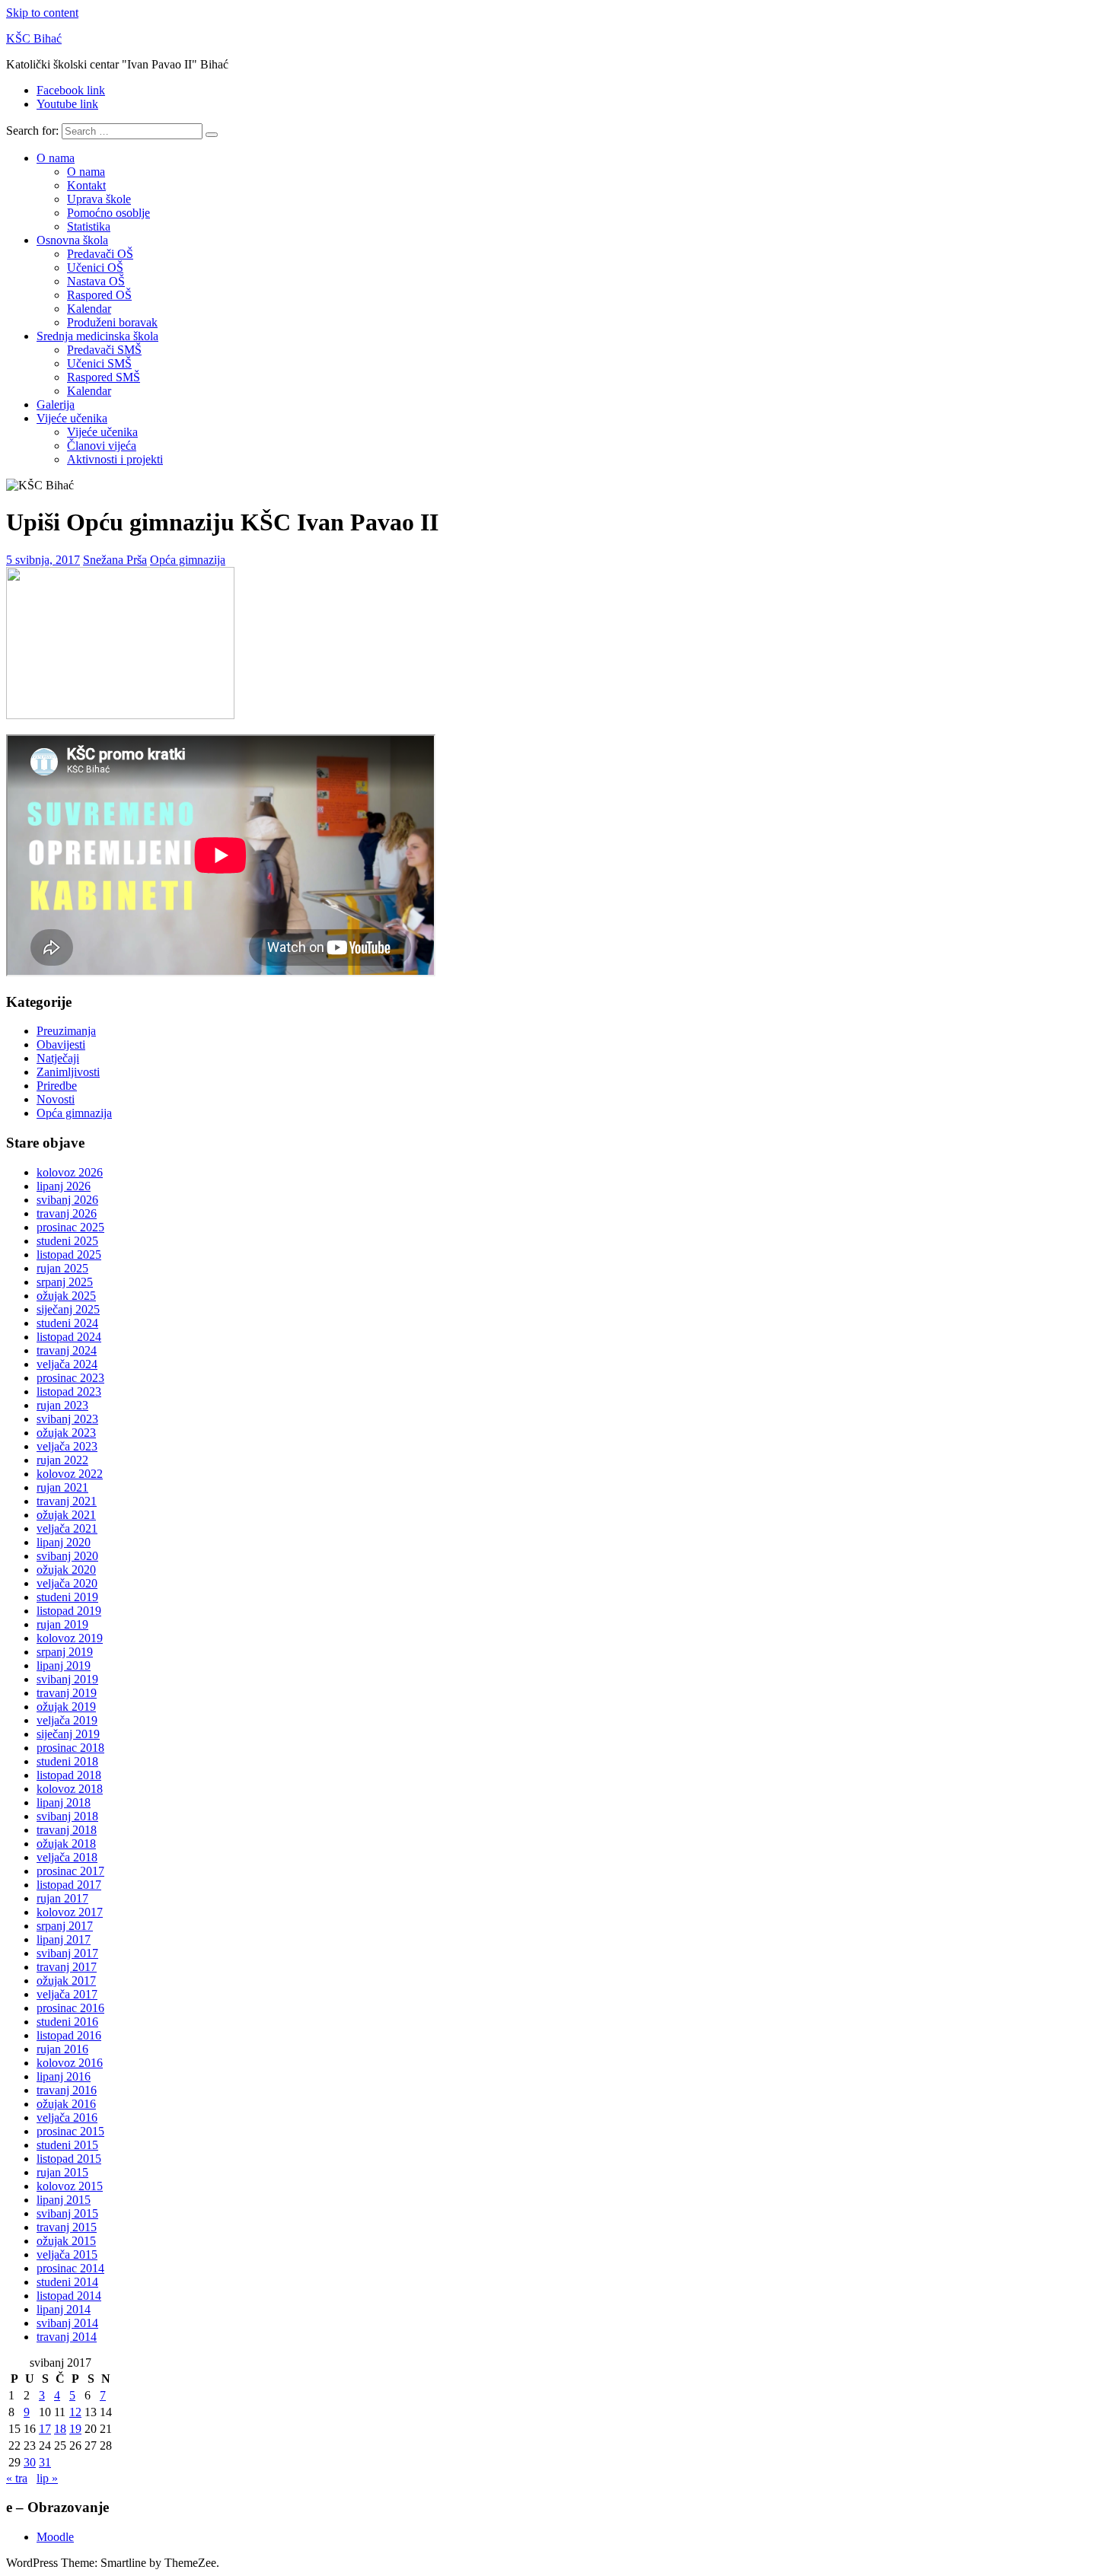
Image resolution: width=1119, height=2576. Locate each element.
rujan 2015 (62, 2172)
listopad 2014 (69, 2296)
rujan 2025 (62, 1268)
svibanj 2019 (67, 1679)
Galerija (56, 404)
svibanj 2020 (67, 1556)
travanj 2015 (67, 2227)
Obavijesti (61, 1044)
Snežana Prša (115, 560)
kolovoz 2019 (70, 1638)
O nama (56, 158)
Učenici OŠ (95, 267)
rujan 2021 (62, 1487)
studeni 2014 (67, 2282)
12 (75, 2412)
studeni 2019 (67, 1597)
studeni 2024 (67, 1323)
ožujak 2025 (66, 1296)
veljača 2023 (67, 1446)
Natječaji (58, 1058)
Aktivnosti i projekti (115, 459)
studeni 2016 (67, 2022)
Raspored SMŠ (104, 377)
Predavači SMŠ (104, 350)
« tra (17, 2478)
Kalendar (89, 309)
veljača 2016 (67, 2117)
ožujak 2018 (66, 1844)
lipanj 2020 (64, 1542)
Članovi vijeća (102, 446)
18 (60, 2429)
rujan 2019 (62, 1624)
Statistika (89, 226)
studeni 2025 (67, 1241)
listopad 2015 (69, 2159)
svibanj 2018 (67, 1816)
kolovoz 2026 (70, 1172)
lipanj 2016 (64, 2076)
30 (30, 2462)
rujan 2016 (62, 2049)
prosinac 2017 (70, 1871)
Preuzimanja (66, 1031)
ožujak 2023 (66, 1433)
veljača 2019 (67, 1720)
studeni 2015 (67, 2145)
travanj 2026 (67, 1213)
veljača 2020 (67, 1583)
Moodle (55, 2537)
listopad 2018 (69, 1775)
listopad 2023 (69, 1391)
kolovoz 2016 (70, 2063)
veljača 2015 (67, 2254)
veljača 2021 (67, 1528)
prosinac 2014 (70, 2268)
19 (75, 2429)
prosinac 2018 (70, 1748)
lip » (47, 2478)
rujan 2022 (62, 1460)
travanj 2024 (67, 1350)
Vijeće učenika (72, 418)
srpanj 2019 (65, 1652)
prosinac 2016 (70, 2008)
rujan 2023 (62, 1405)
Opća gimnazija (188, 560)
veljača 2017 (67, 1994)
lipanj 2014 (64, 2309)
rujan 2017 (62, 1898)
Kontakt (86, 185)
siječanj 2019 (68, 1734)
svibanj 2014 (67, 2323)
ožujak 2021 (66, 1515)
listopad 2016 (69, 2035)
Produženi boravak (112, 322)
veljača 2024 (67, 1364)
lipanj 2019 (64, 1665)
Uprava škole (99, 199)
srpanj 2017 (65, 1926)
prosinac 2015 (70, 2131)
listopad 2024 (69, 1337)
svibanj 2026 (67, 1200)
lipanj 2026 (64, 1186)
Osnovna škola (72, 240)
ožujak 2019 (66, 1707)
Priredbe (57, 1086)
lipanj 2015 (64, 2200)
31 (45, 2462)
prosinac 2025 (70, 1227)
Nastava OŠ (96, 281)
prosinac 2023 (70, 1378)
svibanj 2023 (67, 1419)
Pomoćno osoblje (108, 213)
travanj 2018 (67, 1830)
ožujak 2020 (66, 1570)
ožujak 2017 (66, 1981)
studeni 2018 (67, 1761)
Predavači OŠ (100, 254)
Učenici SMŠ (99, 363)
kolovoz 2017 (70, 1912)
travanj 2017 (67, 1967)
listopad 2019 (69, 1611)
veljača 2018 (67, 1857)
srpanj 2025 (65, 1282)
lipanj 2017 (64, 1939)
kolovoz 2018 (70, 1789)
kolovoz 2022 (70, 1474)
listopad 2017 (69, 1885)
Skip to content (42, 13)
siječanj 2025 (68, 1309)
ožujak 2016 (66, 2104)
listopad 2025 (69, 1255)
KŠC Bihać (34, 38)
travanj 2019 (67, 1693)
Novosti (56, 1099)
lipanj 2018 (64, 1802)
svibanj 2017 (67, 1953)
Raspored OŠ (99, 295)
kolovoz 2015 (70, 2186)
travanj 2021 (67, 1501)
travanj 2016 (67, 2090)
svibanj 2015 (67, 2213)
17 (45, 2429)
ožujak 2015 (66, 2241)
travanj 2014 (67, 2337)
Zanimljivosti (68, 1072)
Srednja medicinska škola (97, 336)
